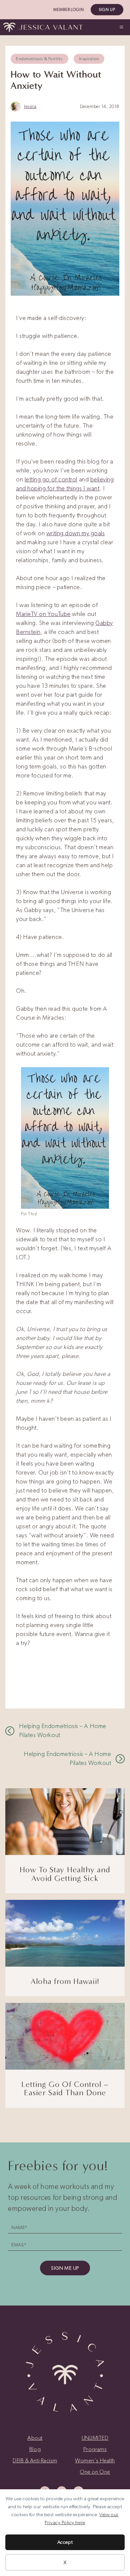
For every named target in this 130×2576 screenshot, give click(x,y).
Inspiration (89, 59)
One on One (95, 2472)
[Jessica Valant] (43, 27)
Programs (95, 2449)
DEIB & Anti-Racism (35, 2460)
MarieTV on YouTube (43, 614)
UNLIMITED (95, 2438)
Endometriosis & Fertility (39, 59)
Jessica (30, 106)
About (35, 2438)
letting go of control (51, 479)
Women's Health (95, 2460)
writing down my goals (75, 533)
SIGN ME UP (65, 2268)
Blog (35, 2449)
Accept (65, 2542)
